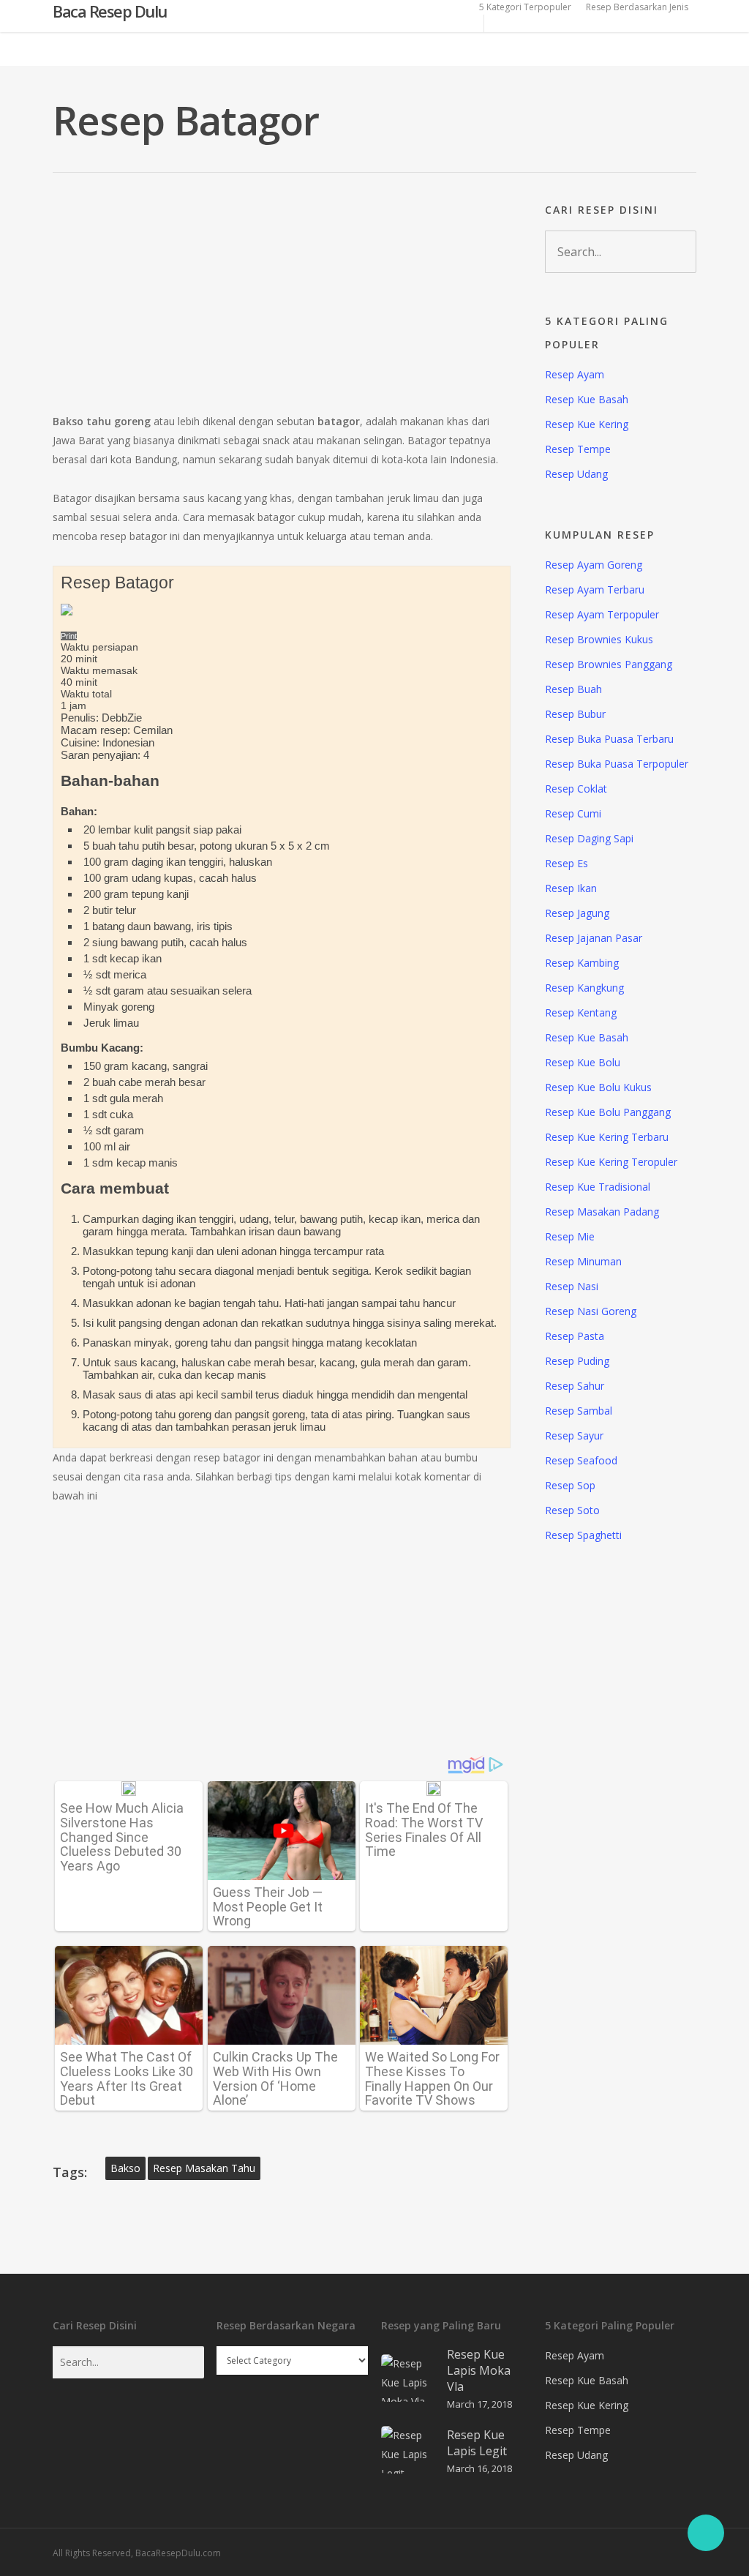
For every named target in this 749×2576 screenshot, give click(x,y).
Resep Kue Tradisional (598, 1187)
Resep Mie (570, 1236)
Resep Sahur (575, 1386)
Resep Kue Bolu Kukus (598, 1087)
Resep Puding (577, 1361)
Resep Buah (573, 689)
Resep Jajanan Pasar (594, 938)
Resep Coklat (576, 789)
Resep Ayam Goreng (594, 565)
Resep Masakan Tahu (204, 2168)
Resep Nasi (572, 1286)
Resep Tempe (578, 449)
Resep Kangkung (584, 988)
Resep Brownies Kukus (599, 639)
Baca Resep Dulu (110, 12)
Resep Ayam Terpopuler (602, 614)
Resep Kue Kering (587, 424)
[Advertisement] (282, 304)
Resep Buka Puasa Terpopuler (617, 764)
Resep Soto (572, 1510)
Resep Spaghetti (583, 1535)
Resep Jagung (577, 913)
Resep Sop (570, 1485)
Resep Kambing (582, 963)
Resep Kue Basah (587, 399)
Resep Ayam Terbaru (595, 589)
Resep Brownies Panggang (609, 664)
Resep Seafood (581, 1460)
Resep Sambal (579, 1411)
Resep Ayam (575, 374)
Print (69, 636)
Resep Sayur (574, 1435)
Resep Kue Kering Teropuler (611, 1162)
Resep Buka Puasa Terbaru (609, 739)
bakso (125, 2168)
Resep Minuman (583, 1261)
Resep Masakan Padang (602, 1212)
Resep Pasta (575, 1336)
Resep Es (567, 863)
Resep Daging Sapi (589, 838)
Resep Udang (576, 474)
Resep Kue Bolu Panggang (608, 1112)
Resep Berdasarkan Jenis (637, 7)
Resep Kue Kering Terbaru (607, 1137)
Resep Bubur (575, 714)
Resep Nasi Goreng (591, 1311)
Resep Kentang (581, 1012)
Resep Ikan (571, 888)
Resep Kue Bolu (583, 1062)
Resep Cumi (573, 813)
